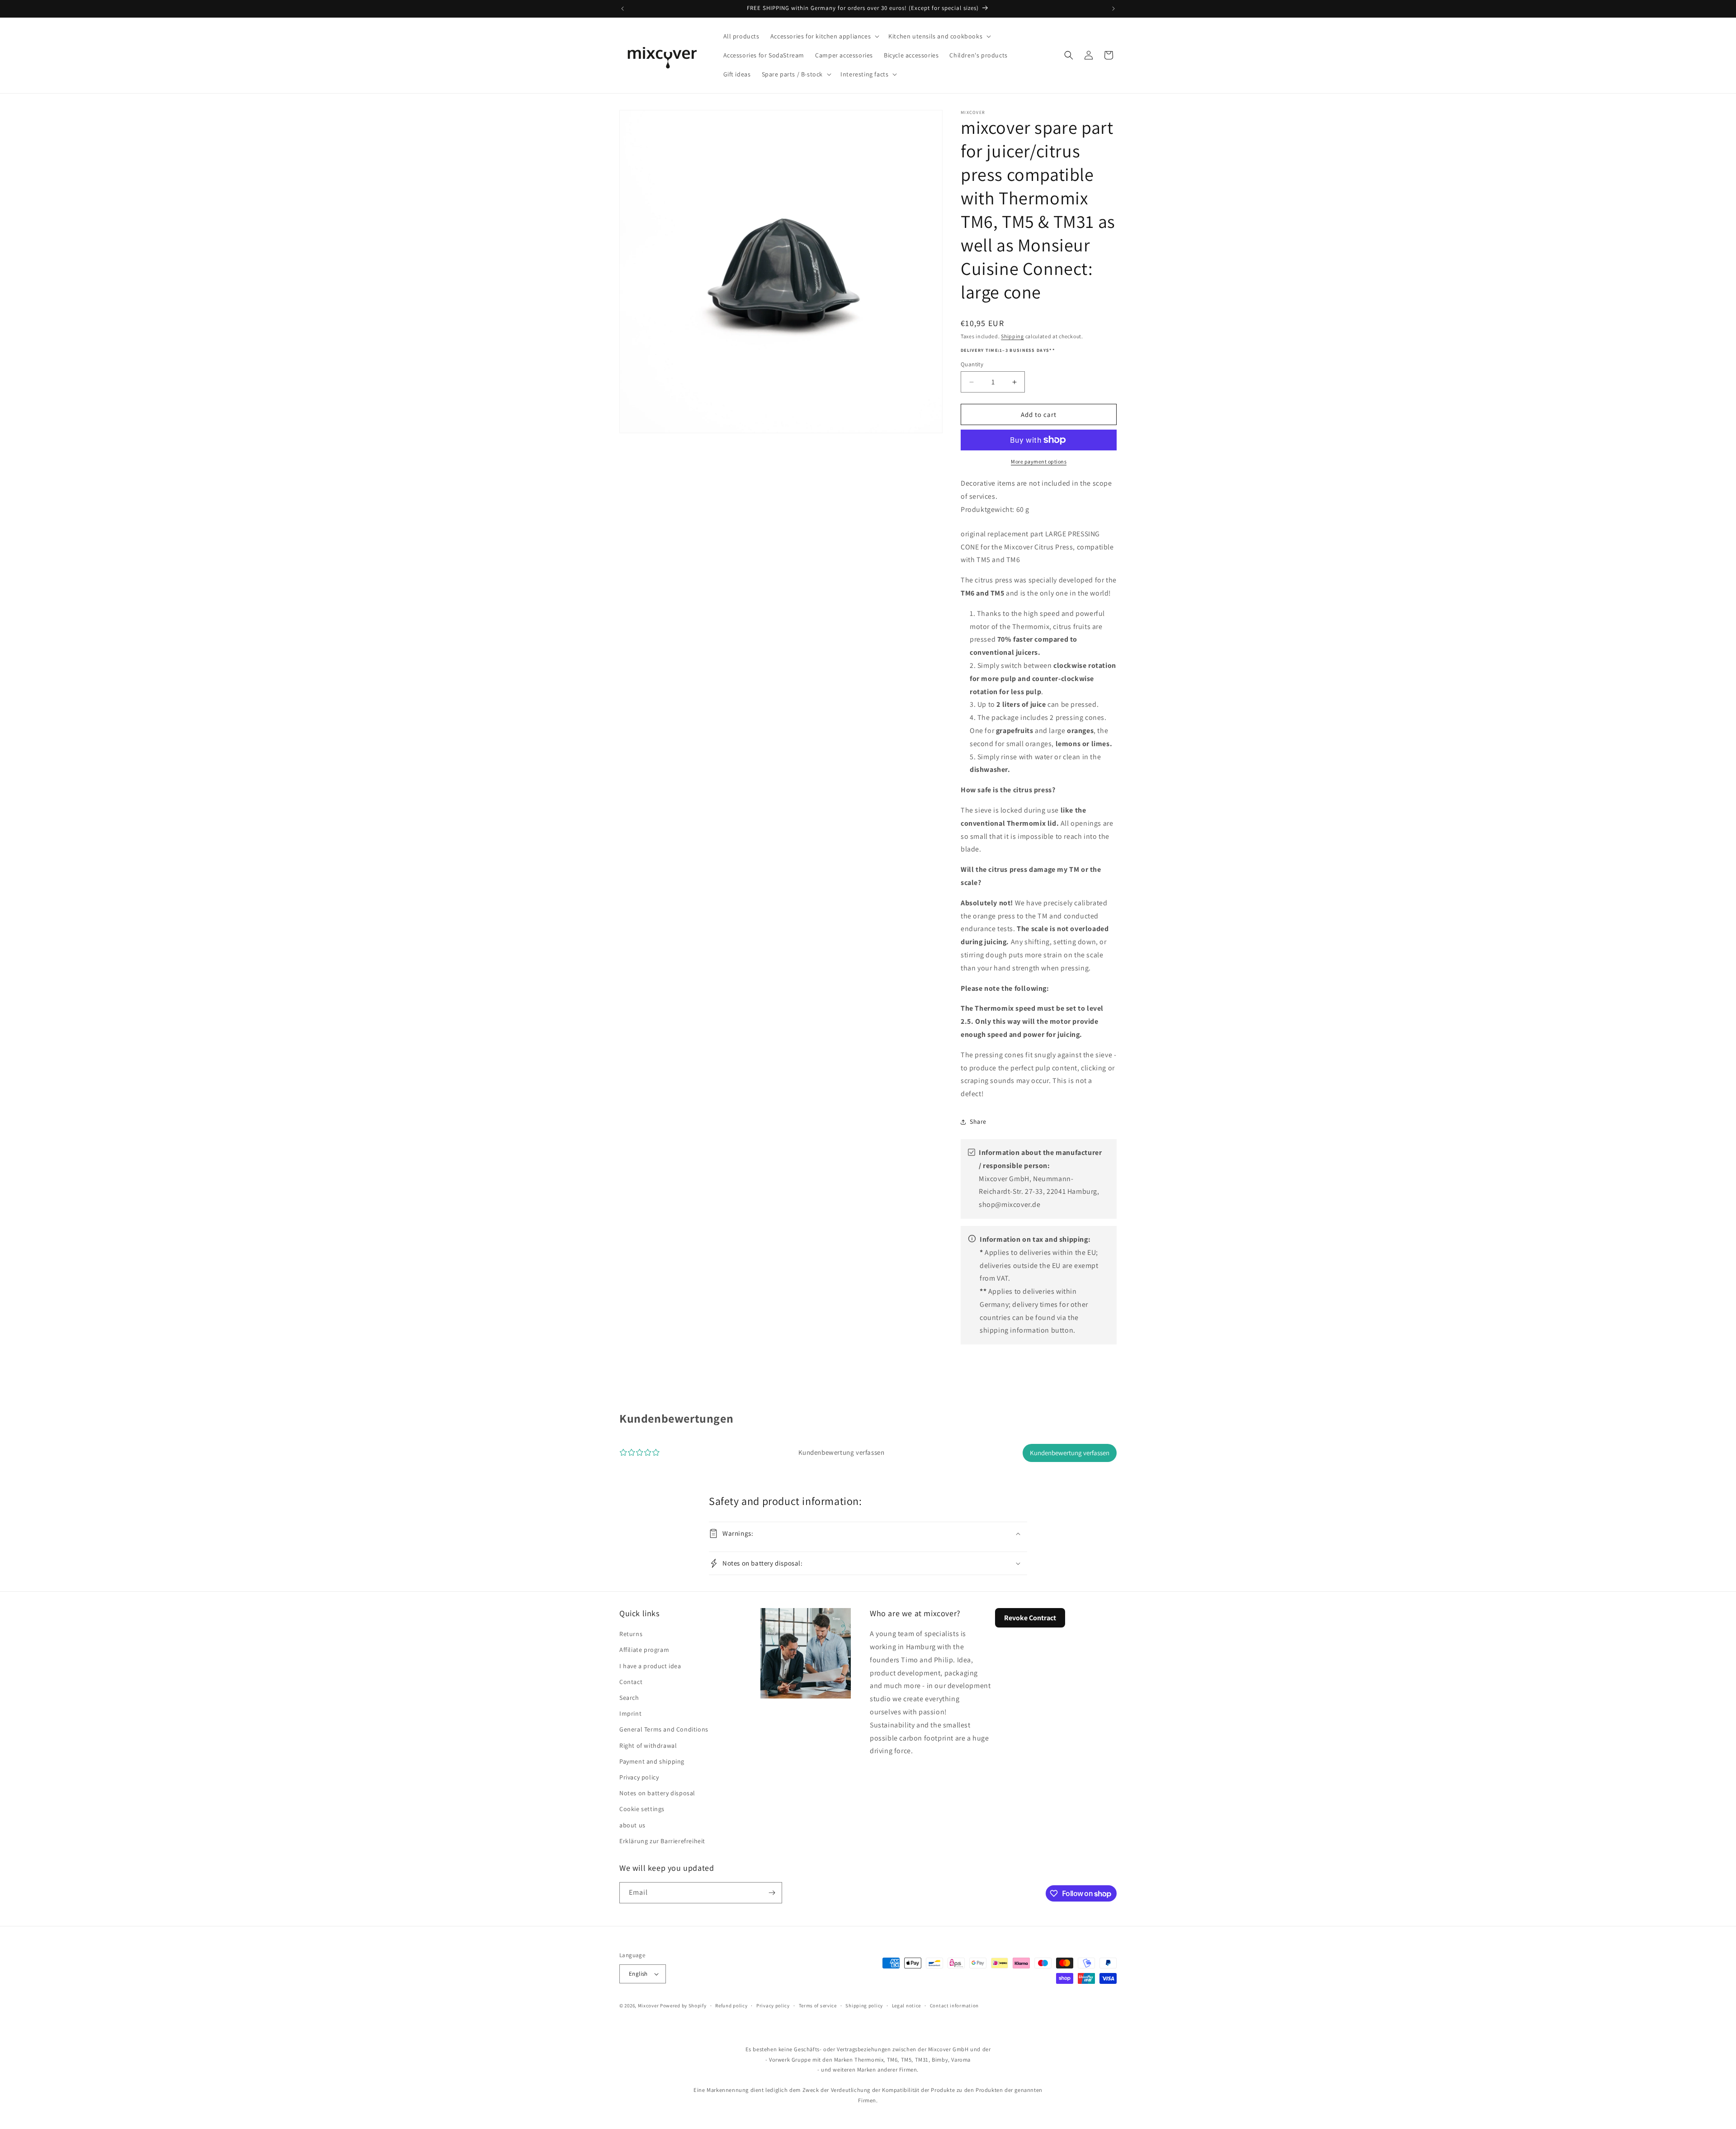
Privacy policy (639, 1777)
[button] (824, 36)
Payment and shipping (652, 1761)
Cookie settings (642, 1809)
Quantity (972, 364)
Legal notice (906, 2006)
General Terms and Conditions (664, 1729)
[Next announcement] (1113, 9)
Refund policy (731, 2006)
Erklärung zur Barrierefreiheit (662, 1841)
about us (632, 1825)
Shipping (1012, 336)
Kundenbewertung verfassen (1070, 1453)
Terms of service (818, 2006)
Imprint (630, 1713)
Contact (631, 1682)
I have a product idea (650, 1666)
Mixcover (649, 2006)
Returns (631, 1634)
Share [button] (978, 1121)
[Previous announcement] (623, 9)
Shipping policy (864, 2006)
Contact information (954, 2006)
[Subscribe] (772, 1893)
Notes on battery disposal (657, 1793)
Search (629, 1698)
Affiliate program (644, 1650)
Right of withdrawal (648, 1746)
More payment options (1039, 461)
